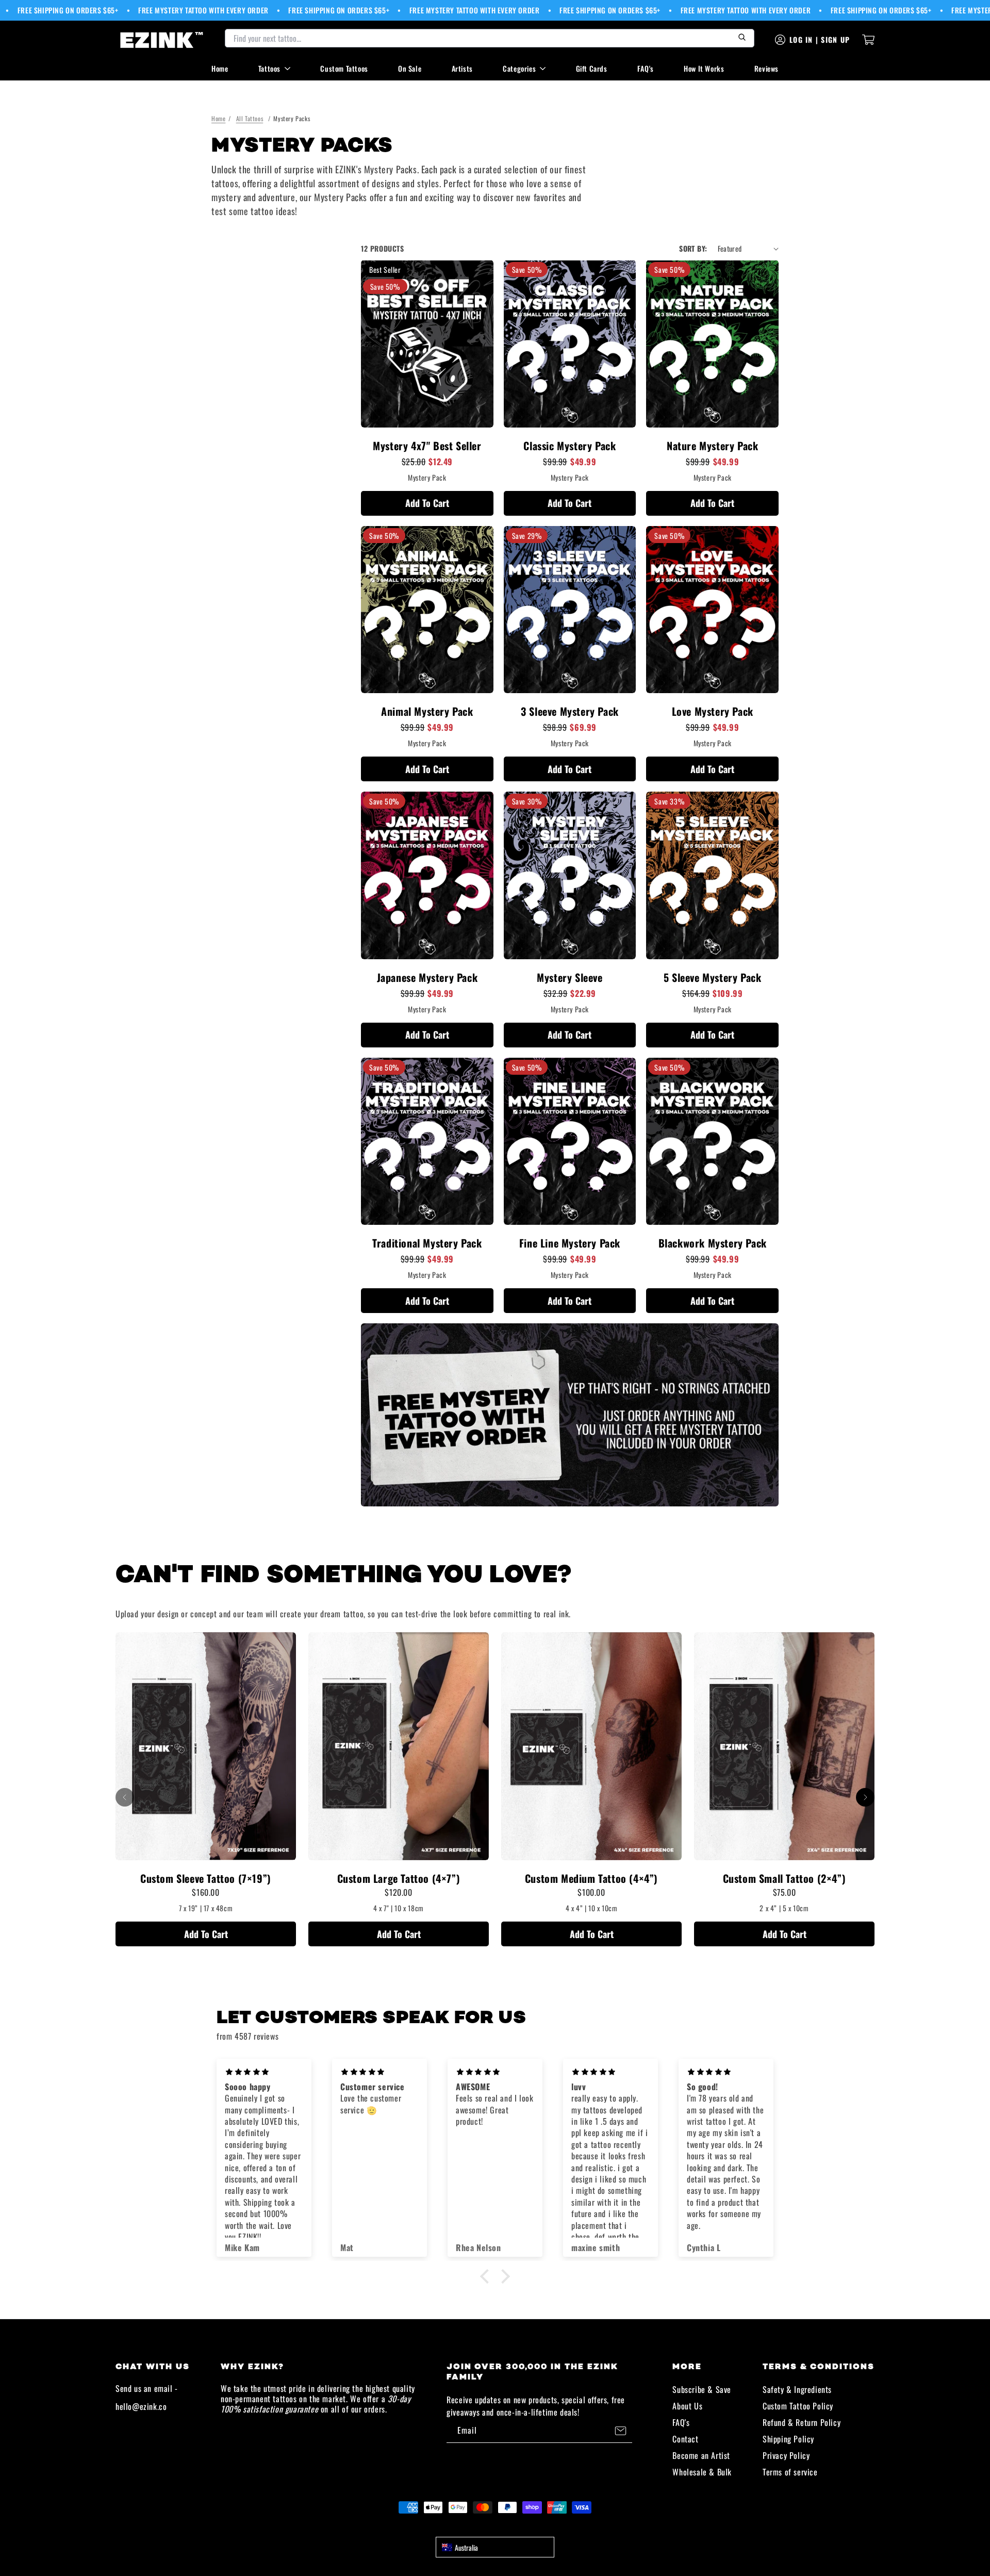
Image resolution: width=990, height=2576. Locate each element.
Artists (462, 68)
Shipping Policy (788, 2439)
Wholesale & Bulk (702, 2472)
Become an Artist (701, 2455)
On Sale (410, 68)
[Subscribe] (620, 2431)
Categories (519, 68)
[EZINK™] (162, 40)
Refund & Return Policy (802, 2422)
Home (220, 68)
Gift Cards (592, 68)
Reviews (766, 68)
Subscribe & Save (702, 2389)
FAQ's (646, 68)
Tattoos (269, 68)
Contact (685, 2439)
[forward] (865, 1797)
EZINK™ (506, 2526)
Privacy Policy (786, 2455)
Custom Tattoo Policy (798, 2406)
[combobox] (495, 2547)
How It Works (704, 68)
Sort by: (693, 248)
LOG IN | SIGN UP (820, 39)
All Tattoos (250, 118)
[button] (487, 2276)
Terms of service (790, 2472)
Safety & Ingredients (797, 2389)
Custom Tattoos (344, 68)
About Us (687, 2406)
